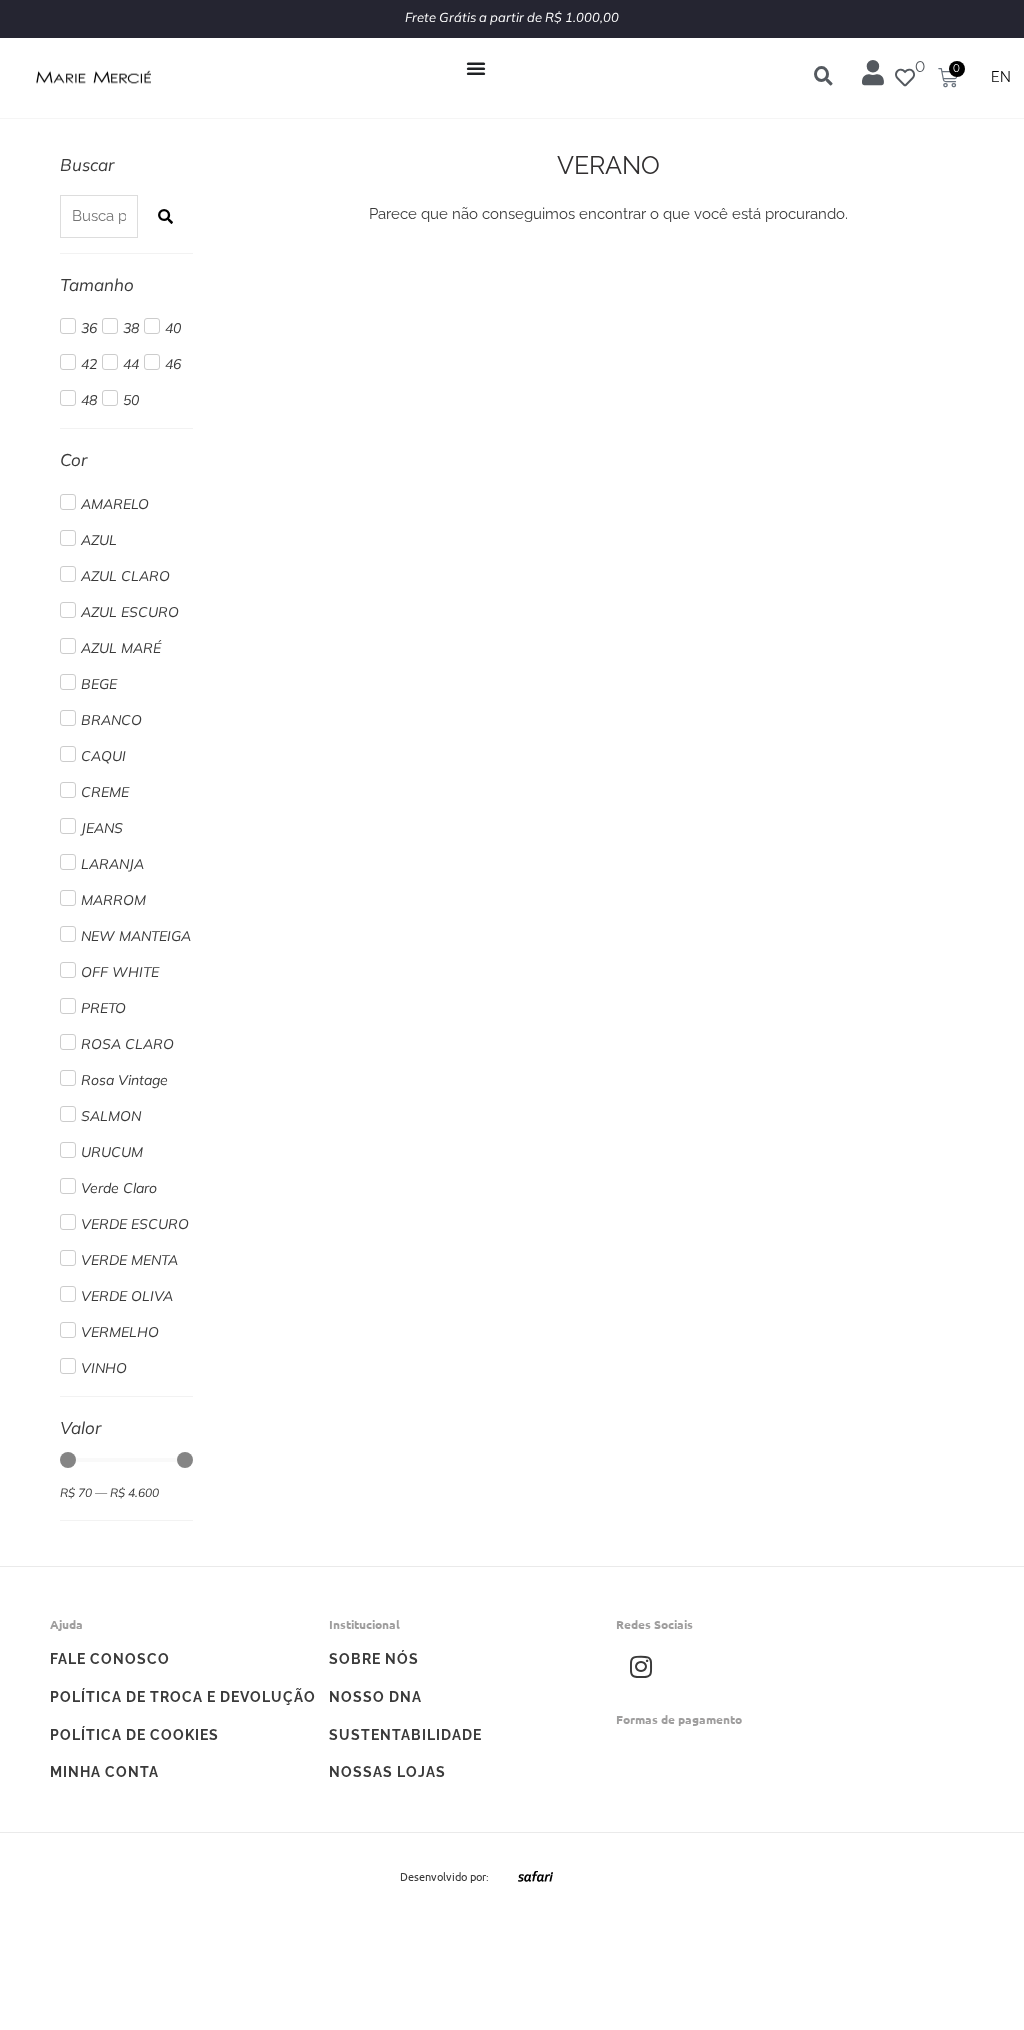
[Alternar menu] (476, 68)
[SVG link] (535, 1876)
